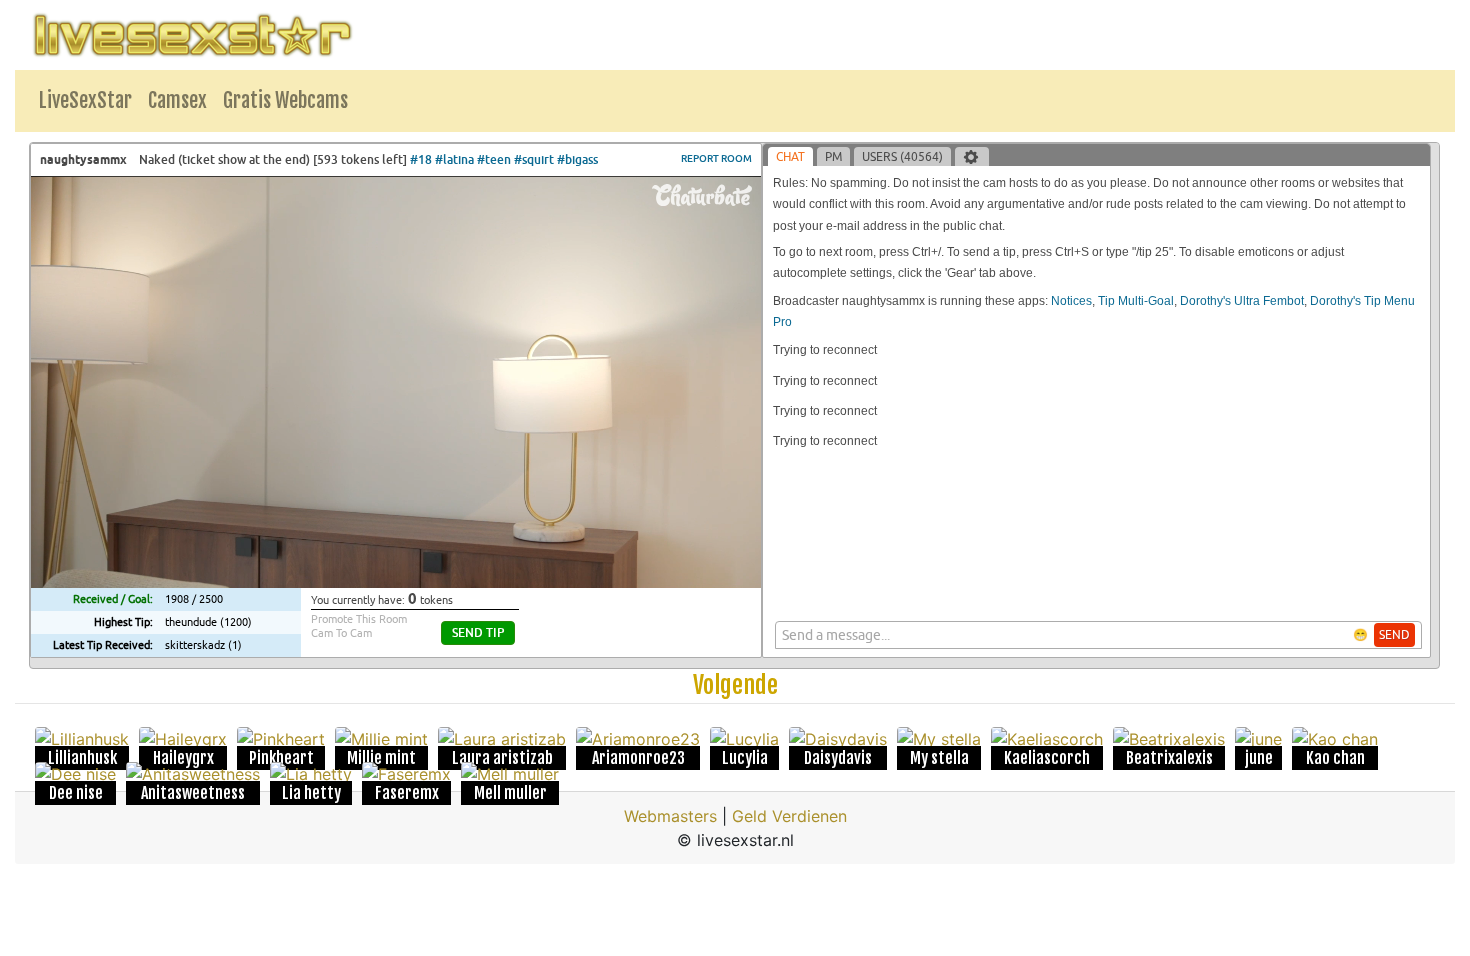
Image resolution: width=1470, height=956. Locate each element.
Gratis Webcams (285, 100)
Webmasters (670, 816)
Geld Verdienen (789, 816)
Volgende (735, 685)
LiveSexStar (85, 100)
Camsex (177, 100)
